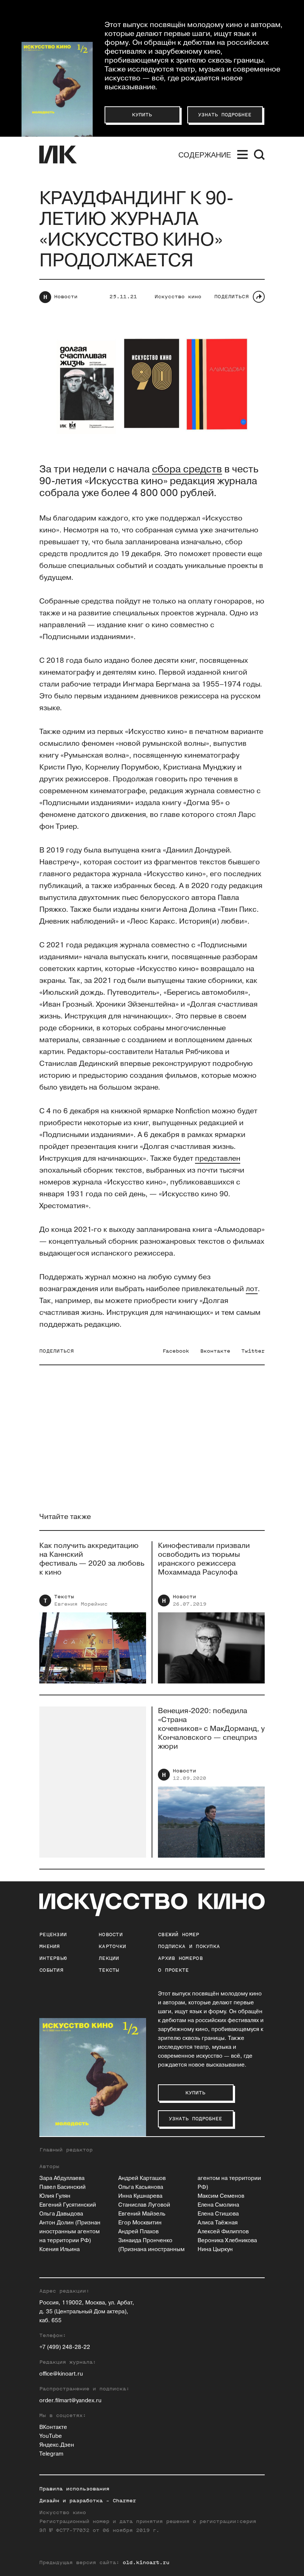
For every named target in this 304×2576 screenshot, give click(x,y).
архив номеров (180, 1958)
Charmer (124, 2501)
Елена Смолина (218, 2205)
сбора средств (187, 469)
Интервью (53, 1958)
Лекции (109, 1958)
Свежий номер (179, 1935)
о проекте (174, 1970)
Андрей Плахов (138, 2232)
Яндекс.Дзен (57, 2445)
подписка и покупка (189, 1946)
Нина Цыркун (215, 2249)
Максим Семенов (221, 2196)
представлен (218, 1159)
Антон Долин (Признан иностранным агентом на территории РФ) (70, 2232)
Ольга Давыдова (61, 2214)
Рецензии (53, 1935)
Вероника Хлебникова (227, 2241)
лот (252, 1289)
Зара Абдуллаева (62, 2178)
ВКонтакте (53, 2427)
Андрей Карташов (142, 2178)
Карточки (112, 1946)
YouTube (51, 2436)
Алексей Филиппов (223, 2232)
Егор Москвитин (140, 2223)
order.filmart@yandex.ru (70, 2401)
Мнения (50, 1946)
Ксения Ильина (60, 2249)
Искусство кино (178, 297)
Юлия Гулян (55, 2196)
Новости (66, 297)
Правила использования (74, 2489)
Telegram (51, 2454)
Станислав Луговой (144, 2205)
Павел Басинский (62, 2187)
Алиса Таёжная (218, 2223)
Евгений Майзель (142, 2214)
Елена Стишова (218, 2214)
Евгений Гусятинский (68, 2205)
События (51, 1970)
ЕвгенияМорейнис (81, 1604)
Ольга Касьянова (141, 2187)
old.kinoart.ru (146, 2562)
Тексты (64, 1597)
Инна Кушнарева (140, 2196)
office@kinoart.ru (61, 2374)
